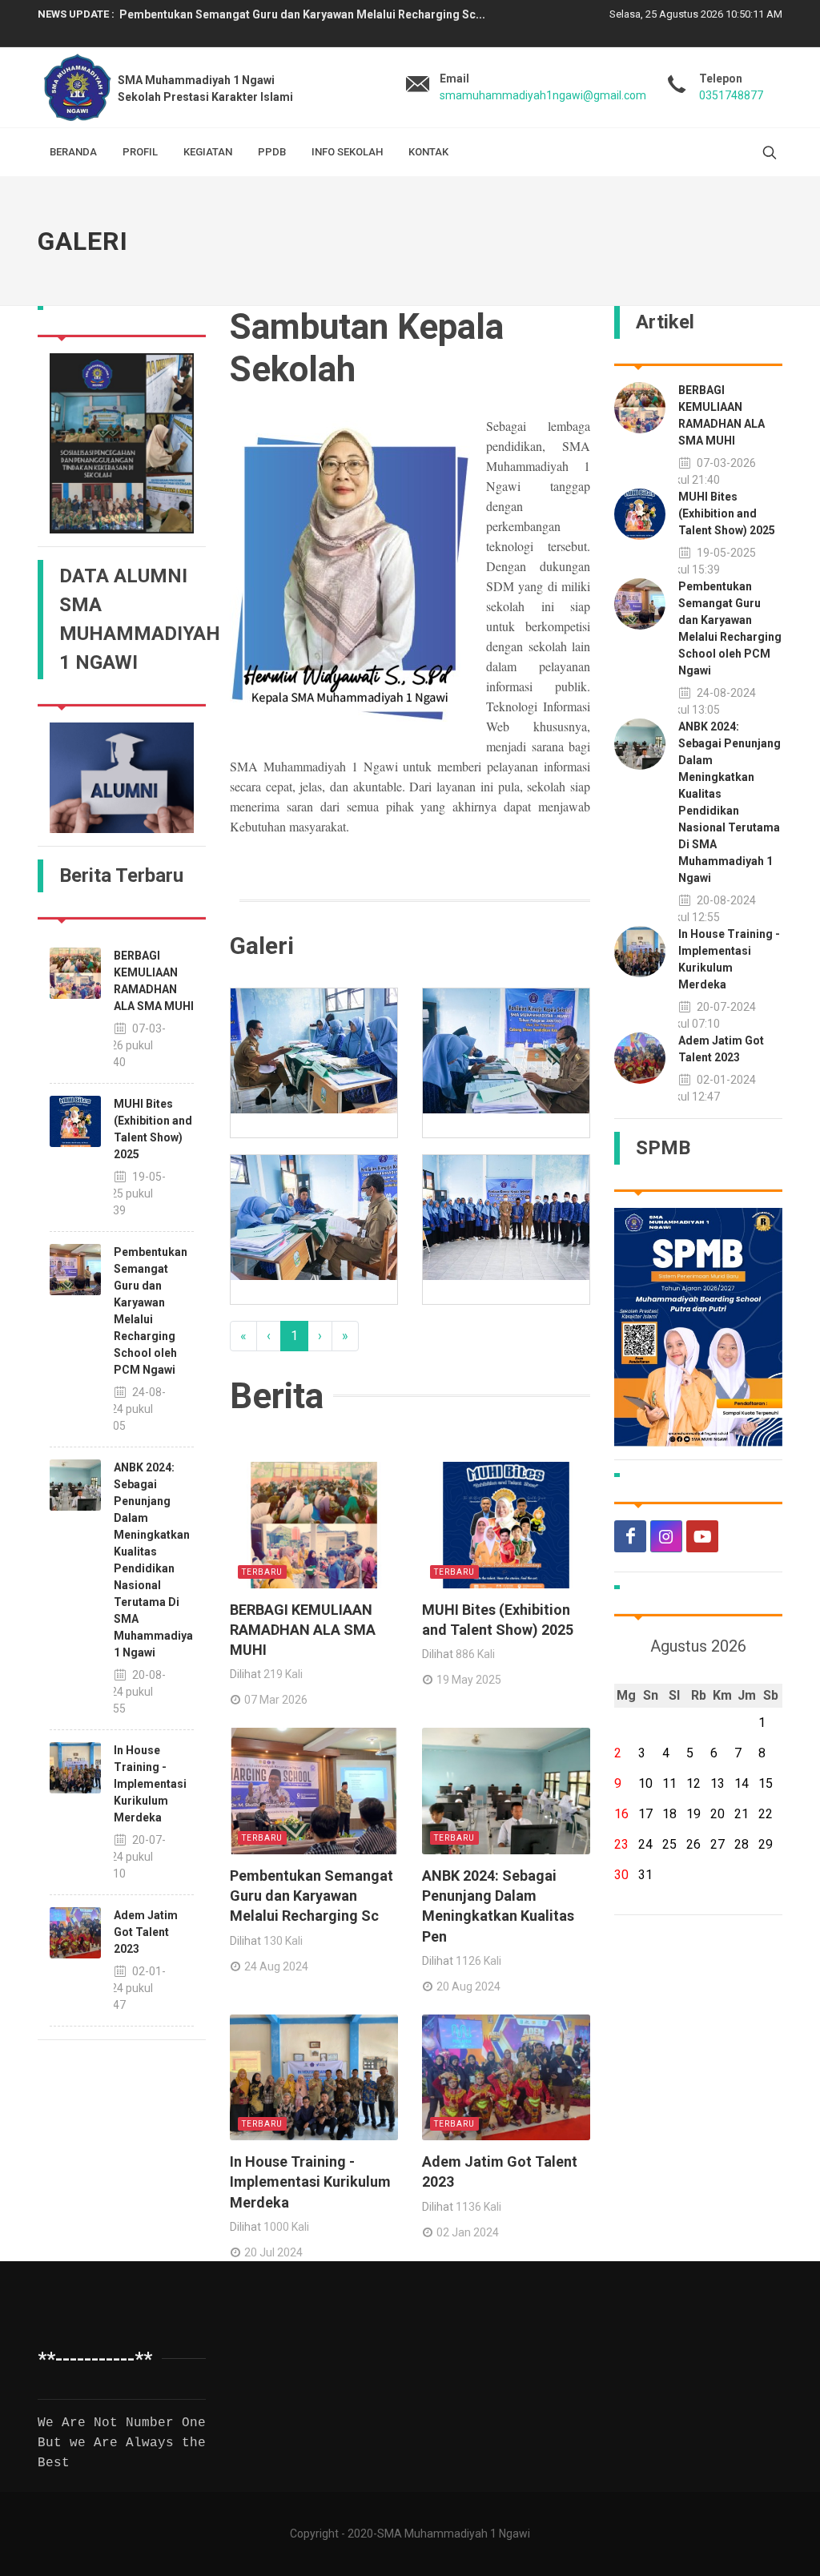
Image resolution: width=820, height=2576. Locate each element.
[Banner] (122, 443)
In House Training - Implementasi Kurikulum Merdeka (150, 1784)
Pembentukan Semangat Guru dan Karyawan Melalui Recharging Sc (312, 1896)
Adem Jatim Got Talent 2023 (146, 1932)
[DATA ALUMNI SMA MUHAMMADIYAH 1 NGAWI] (122, 777)
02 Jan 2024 (468, 2232)
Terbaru (262, 1572)
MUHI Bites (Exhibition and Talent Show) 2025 (727, 513)
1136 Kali (478, 2207)
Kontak (428, 152)
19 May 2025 (469, 1680)
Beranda (73, 152)
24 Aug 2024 (276, 1966)
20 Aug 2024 (468, 1986)
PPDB (272, 152)
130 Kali (283, 1941)
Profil (140, 152)
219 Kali (283, 1674)
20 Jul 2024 (273, 2252)
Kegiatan (208, 152)
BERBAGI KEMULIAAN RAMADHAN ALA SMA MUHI (303, 1630)
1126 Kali (478, 1961)
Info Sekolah (347, 152)
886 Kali (475, 1654)
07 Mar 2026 (276, 1700)
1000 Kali (286, 2227)
